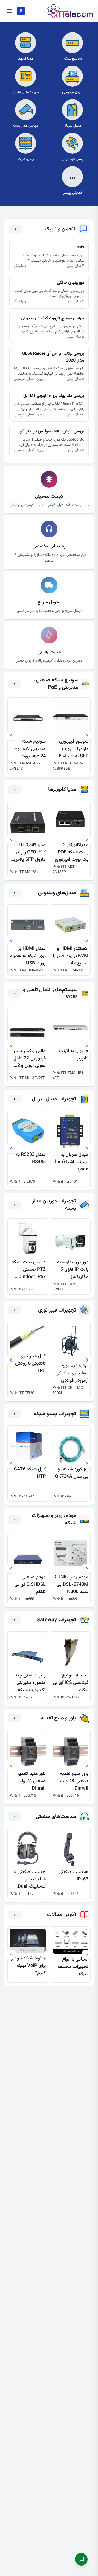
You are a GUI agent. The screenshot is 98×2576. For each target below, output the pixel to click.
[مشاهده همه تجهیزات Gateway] (15, 1620)
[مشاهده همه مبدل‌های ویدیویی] (15, 893)
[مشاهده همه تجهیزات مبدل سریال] (15, 1099)
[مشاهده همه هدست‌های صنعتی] (15, 1817)
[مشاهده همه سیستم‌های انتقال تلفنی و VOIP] (15, 993)
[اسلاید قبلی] (87, 736)
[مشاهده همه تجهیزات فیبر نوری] (15, 1310)
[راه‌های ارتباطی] (81, 2559)
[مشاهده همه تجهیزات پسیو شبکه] (15, 1414)
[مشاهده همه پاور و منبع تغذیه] (15, 1718)
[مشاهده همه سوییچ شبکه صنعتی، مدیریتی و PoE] (15, 684)
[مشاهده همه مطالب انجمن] (16, 229)
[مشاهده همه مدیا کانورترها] (15, 790)
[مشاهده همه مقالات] (15, 1915)
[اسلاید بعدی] (11, 736)
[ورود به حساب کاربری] (21, 11)
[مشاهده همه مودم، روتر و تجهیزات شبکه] (15, 1519)
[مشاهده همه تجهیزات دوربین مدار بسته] (15, 1205)
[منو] (9, 11)
